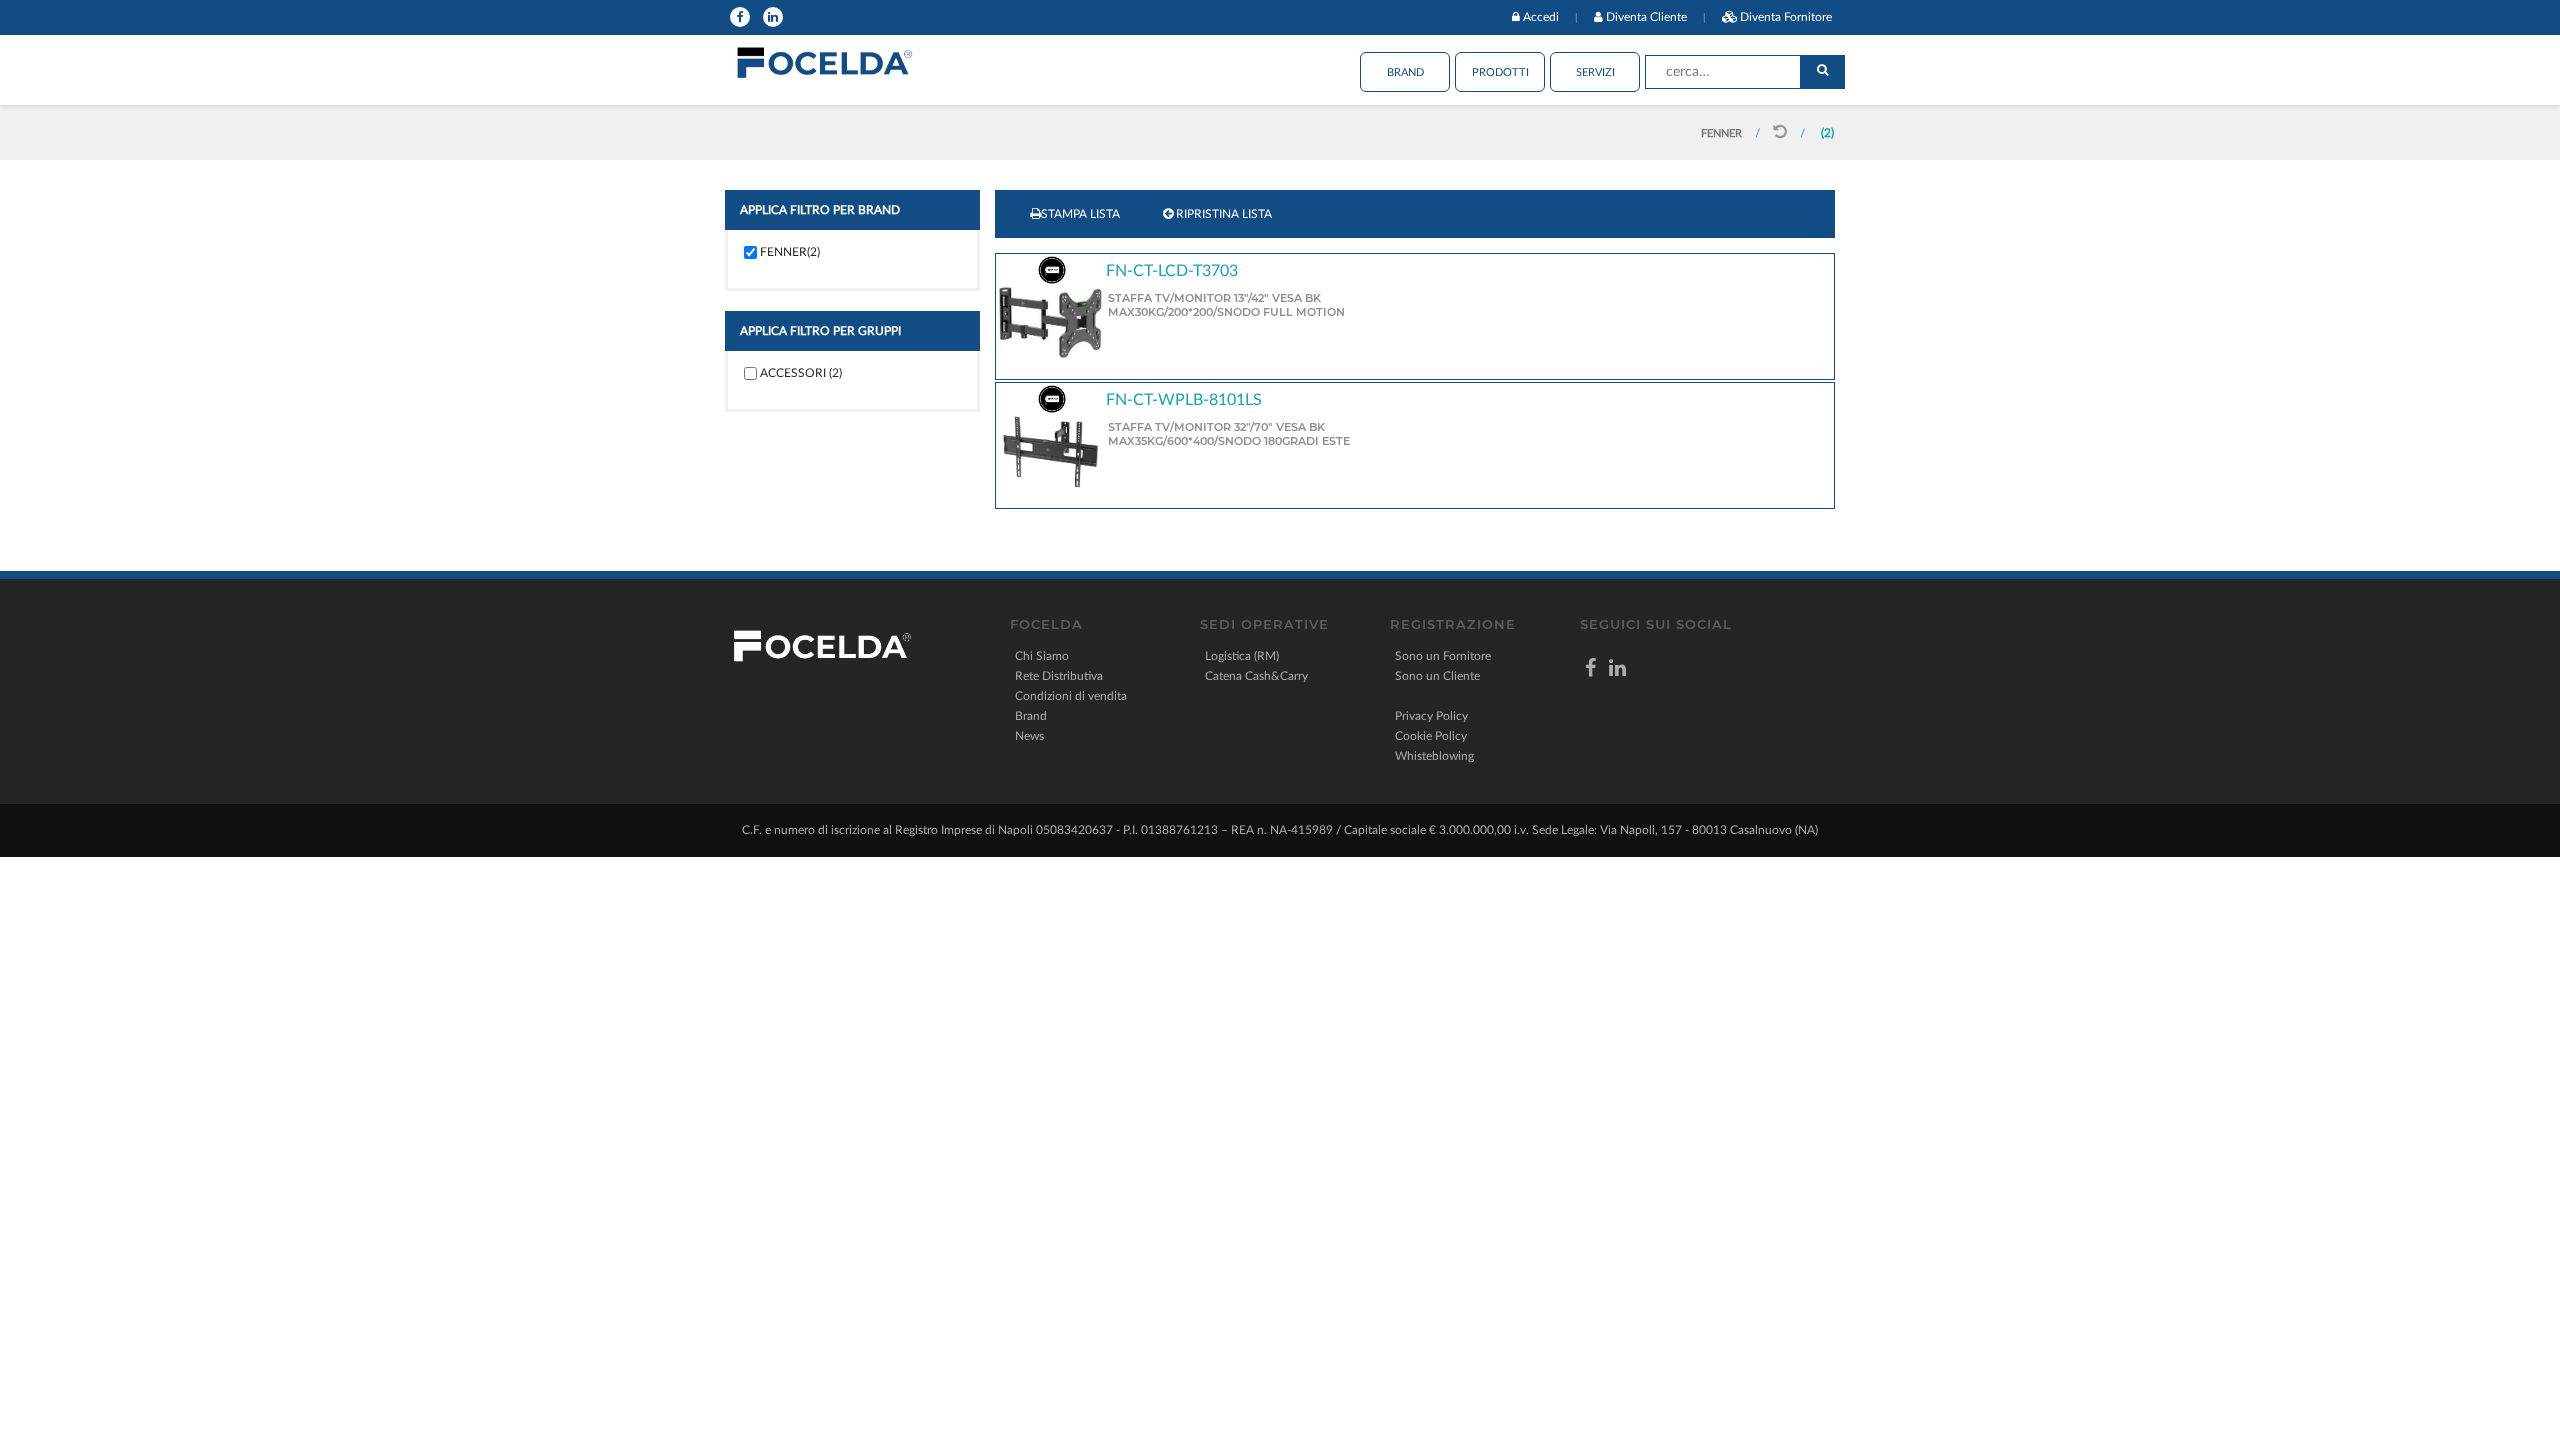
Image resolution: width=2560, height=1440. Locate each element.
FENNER (1721, 133)
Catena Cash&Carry (1256, 676)
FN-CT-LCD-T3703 (1172, 271)
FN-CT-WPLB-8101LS (1184, 400)
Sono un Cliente (1437, 676)
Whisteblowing (1434, 756)
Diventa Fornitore (1786, 17)
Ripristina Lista (1222, 214)
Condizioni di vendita (1071, 696)
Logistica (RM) (1242, 656)
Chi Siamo (1042, 656)
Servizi (1595, 72)
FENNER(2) (790, 252)
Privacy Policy (1431, 716)
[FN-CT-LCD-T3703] (1050, 322)
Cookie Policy (1431, 736)
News (1029, 736)
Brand (1405, 72)
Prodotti (1500, 72)
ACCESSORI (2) (801, 373)
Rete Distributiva (1059, 676)
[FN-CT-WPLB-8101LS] (1050, 451)
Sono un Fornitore (1443, 656)
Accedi (1541, 17)
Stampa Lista (1080, 214)
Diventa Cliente (1646, 17)
